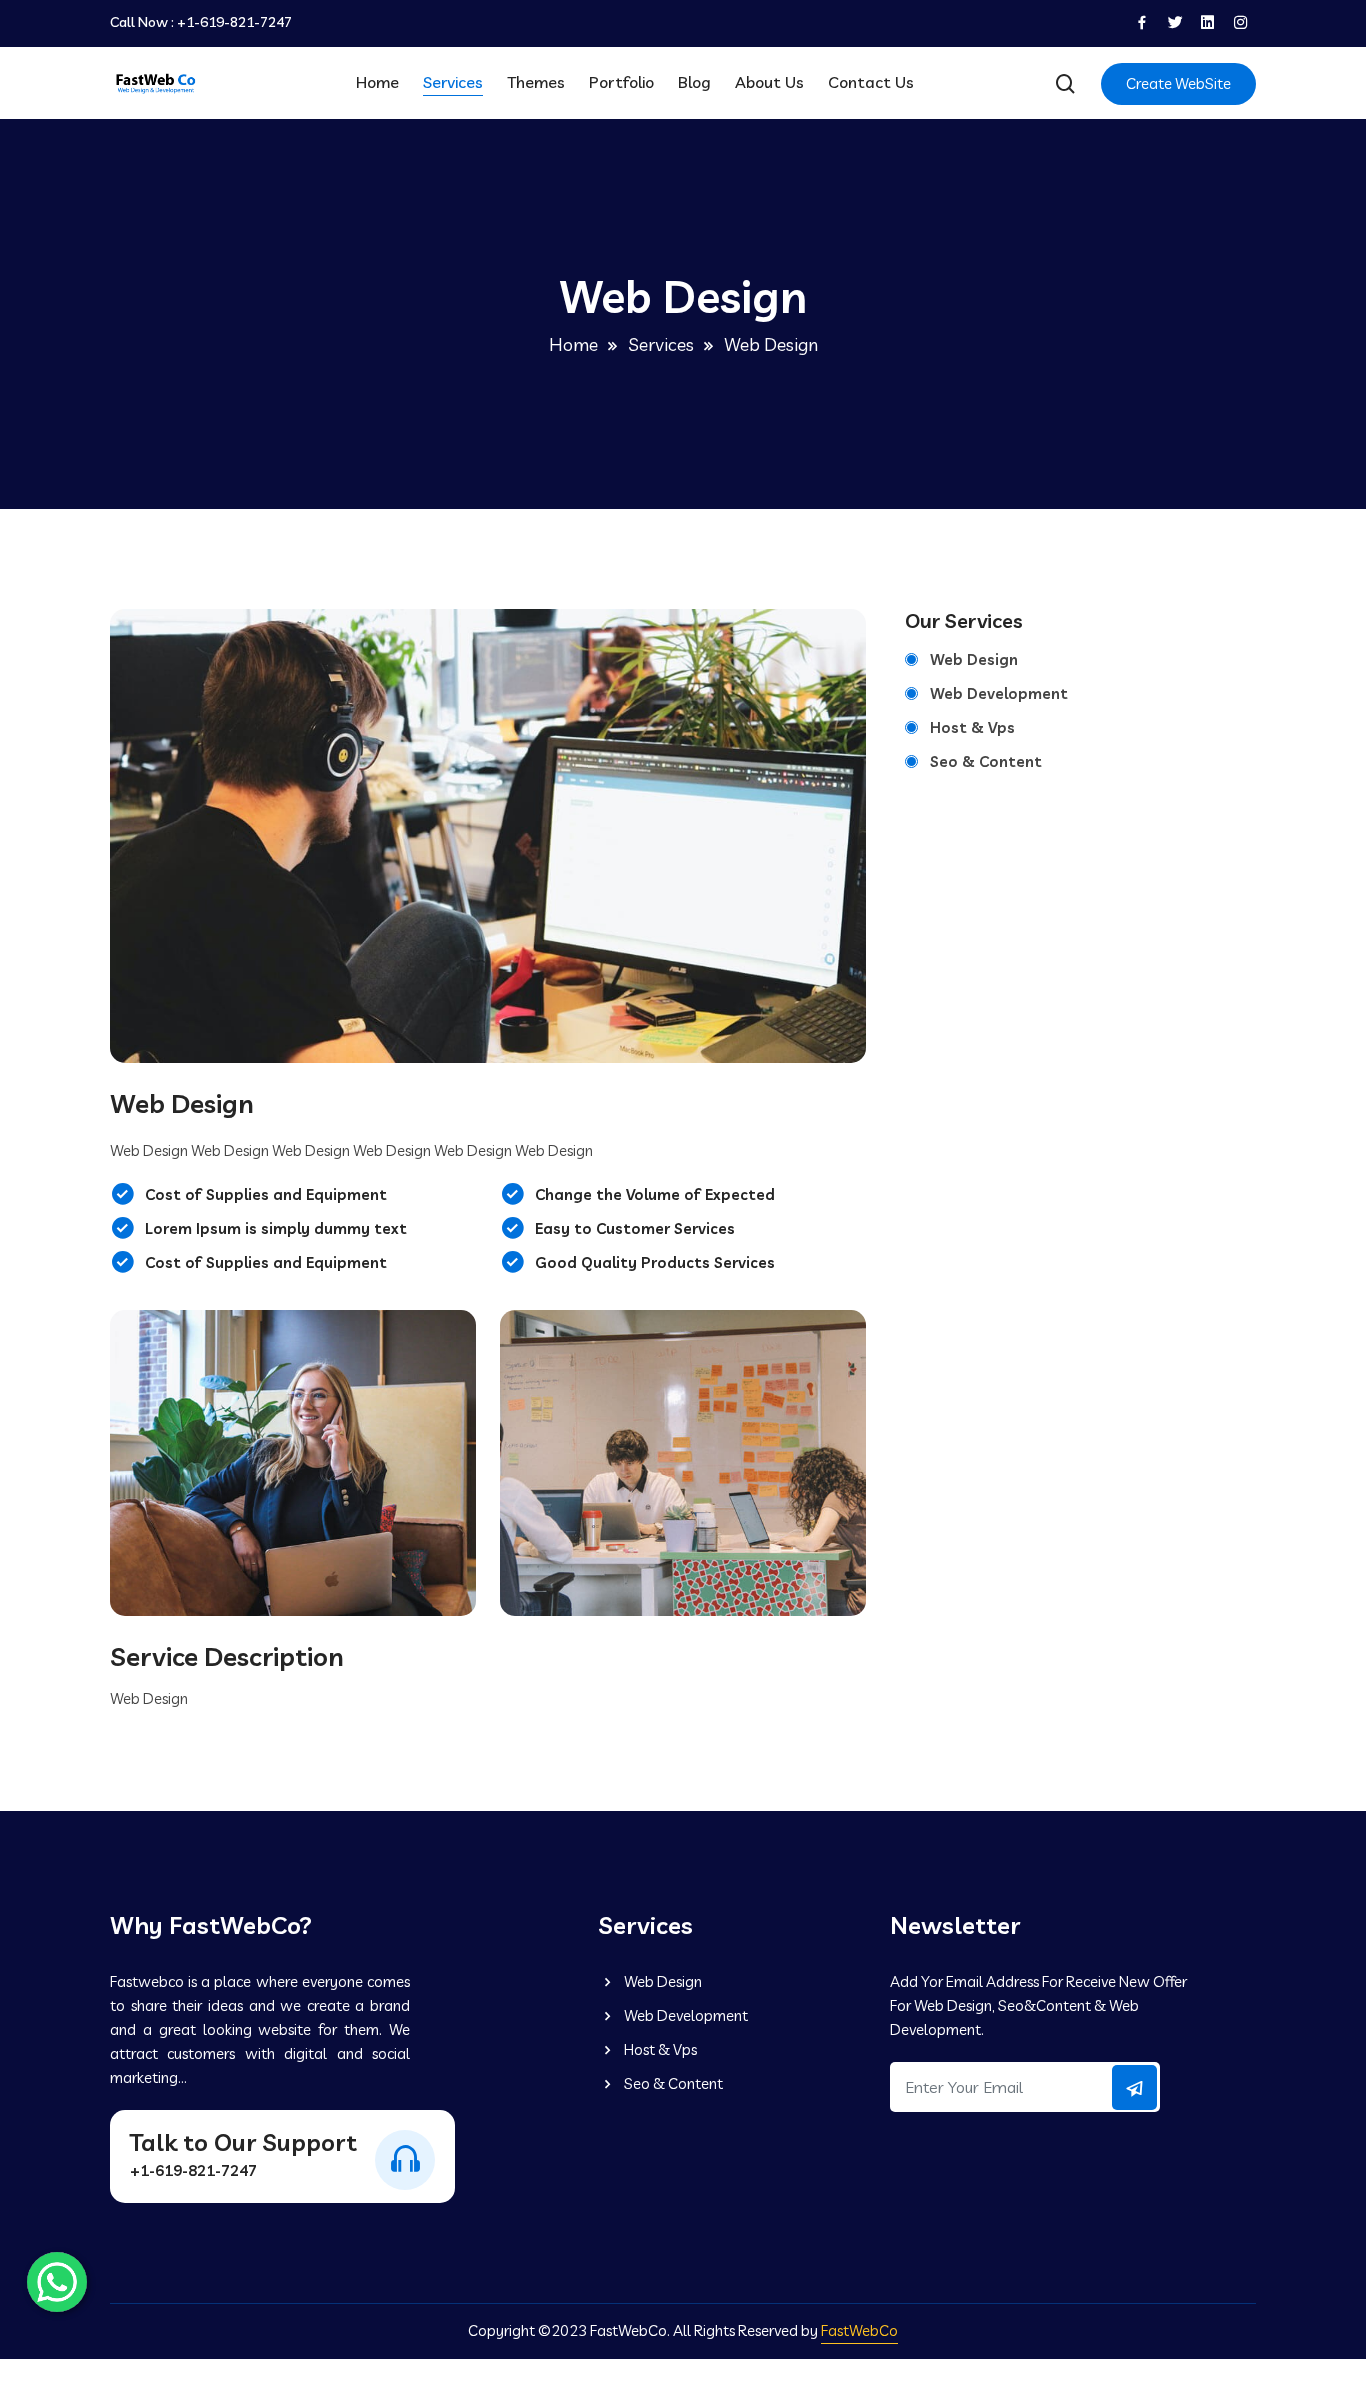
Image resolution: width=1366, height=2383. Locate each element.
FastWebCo (859, 2330)
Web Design (974, 659)
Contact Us (871, 82)
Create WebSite (1178, 83)
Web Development (999, 693)
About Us (769, 82)
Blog (694, 82)
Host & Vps (972, 727)
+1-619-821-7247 (234, 22)
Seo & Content (986, 761)
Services (453, 82)
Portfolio (621, 82)
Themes (536, 82)
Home (377, 82)
